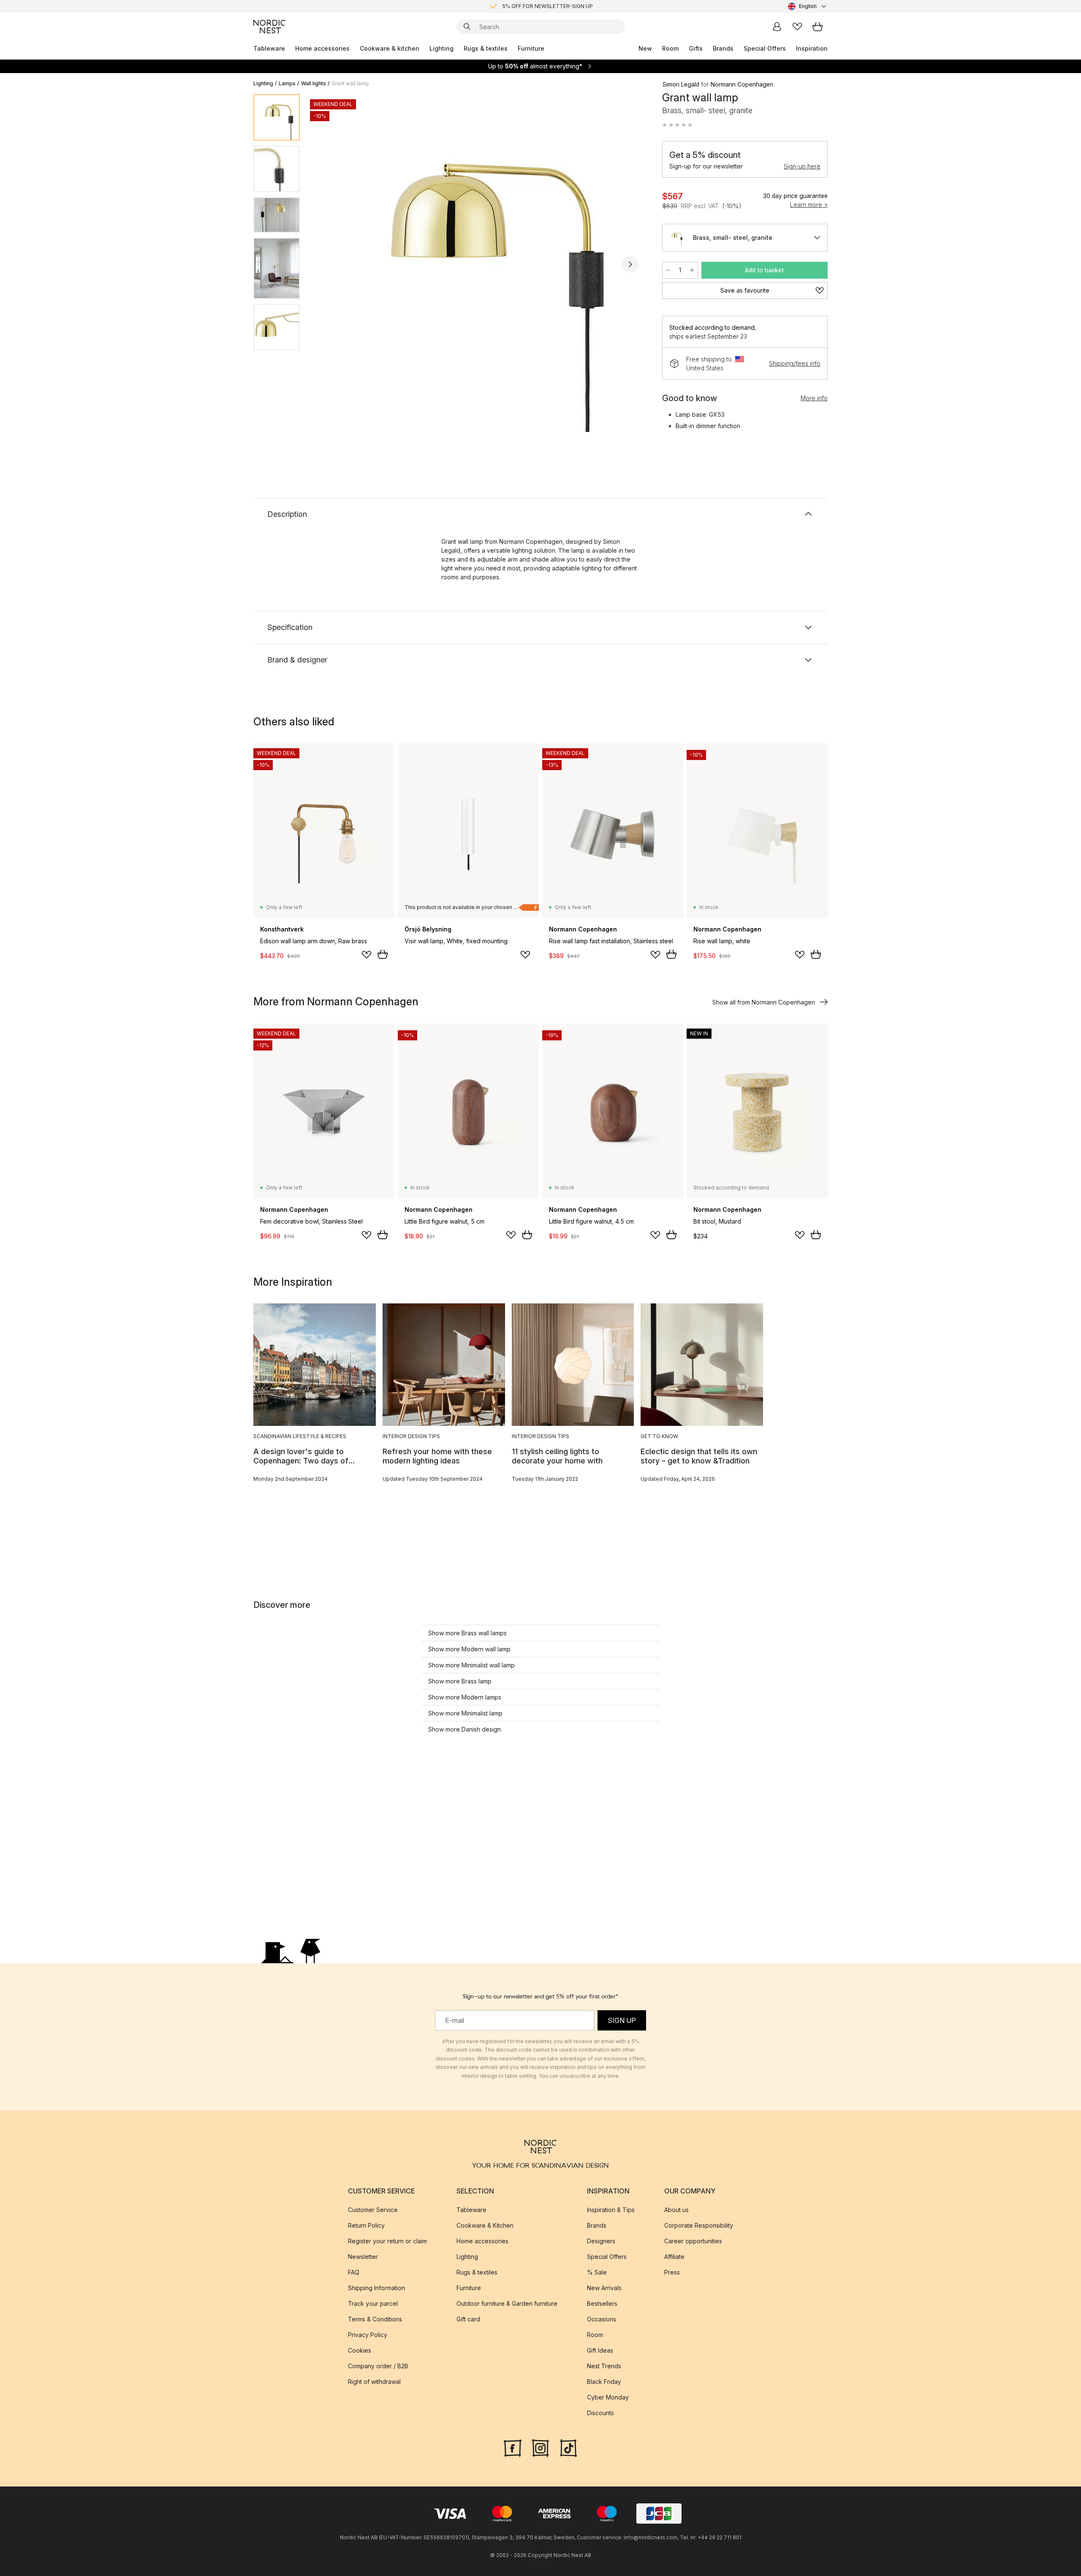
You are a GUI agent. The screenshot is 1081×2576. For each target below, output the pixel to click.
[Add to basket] (383, 954)
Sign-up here (802, 166)
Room (670, 48)
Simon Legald (681, 84)
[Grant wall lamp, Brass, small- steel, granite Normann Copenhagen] (479, 263)
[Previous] (329, 264)
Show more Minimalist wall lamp (471, 1665)
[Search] (467, 27)
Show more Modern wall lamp (469, 1649)
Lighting (441, 48)
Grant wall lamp (350, 83)
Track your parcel (373, 2303)
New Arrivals (604, 2288)
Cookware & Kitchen (485, 2225)
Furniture (531, 48)
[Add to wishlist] (367, 955)
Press (672, 2272)
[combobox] (808, 6)
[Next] (630, 264)
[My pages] (777, 27)
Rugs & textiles (486, 48)
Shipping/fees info (795, 363)
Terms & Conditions (375, 2319)
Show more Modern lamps (465, 1697)
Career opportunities (693, 2241)
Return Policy (366, 2225)
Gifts (696, 48)
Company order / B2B (378, 2366)
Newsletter (363, 2257)
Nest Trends (604, 2366)
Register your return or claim (387, 2241)
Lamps (287, 83)
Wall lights (314, 83)
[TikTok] (568, 2447)
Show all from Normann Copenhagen (764, 1002)
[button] (677, 125)
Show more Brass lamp (460, 1681)
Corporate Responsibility (699, 2225)
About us (676, 2210)
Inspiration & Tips (611, 2210)
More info (814, 398)
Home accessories (322, 48)
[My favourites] (797, 27)
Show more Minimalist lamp (465, 1713)
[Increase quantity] (692, 270)
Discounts (600, 2413)
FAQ (354, 2272)
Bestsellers (602, 2303)
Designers (601, 2241)
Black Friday (604, 2382)
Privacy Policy (368, 2335)
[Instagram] (540, 2447)
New (645, 48)
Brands (723, 48)
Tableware (269, 48)
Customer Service (373, 2210)
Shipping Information (376, 2288)
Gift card (468, 2319)
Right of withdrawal (374, 2382)
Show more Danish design (464, 1729)
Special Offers (765, 48)
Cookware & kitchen (390, 48)
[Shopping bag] (818, 27)
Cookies (360, 2350)
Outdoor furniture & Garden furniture (507, 2303)
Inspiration (812, 48)
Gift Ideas (600, 2350)
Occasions (602, 2319)
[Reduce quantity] (668, 270)
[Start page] (269, 27)
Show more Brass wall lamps (467, 1633)
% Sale (597, 2272)
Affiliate (674, 2257)
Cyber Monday (608, 2397)
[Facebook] (513, 2447)
